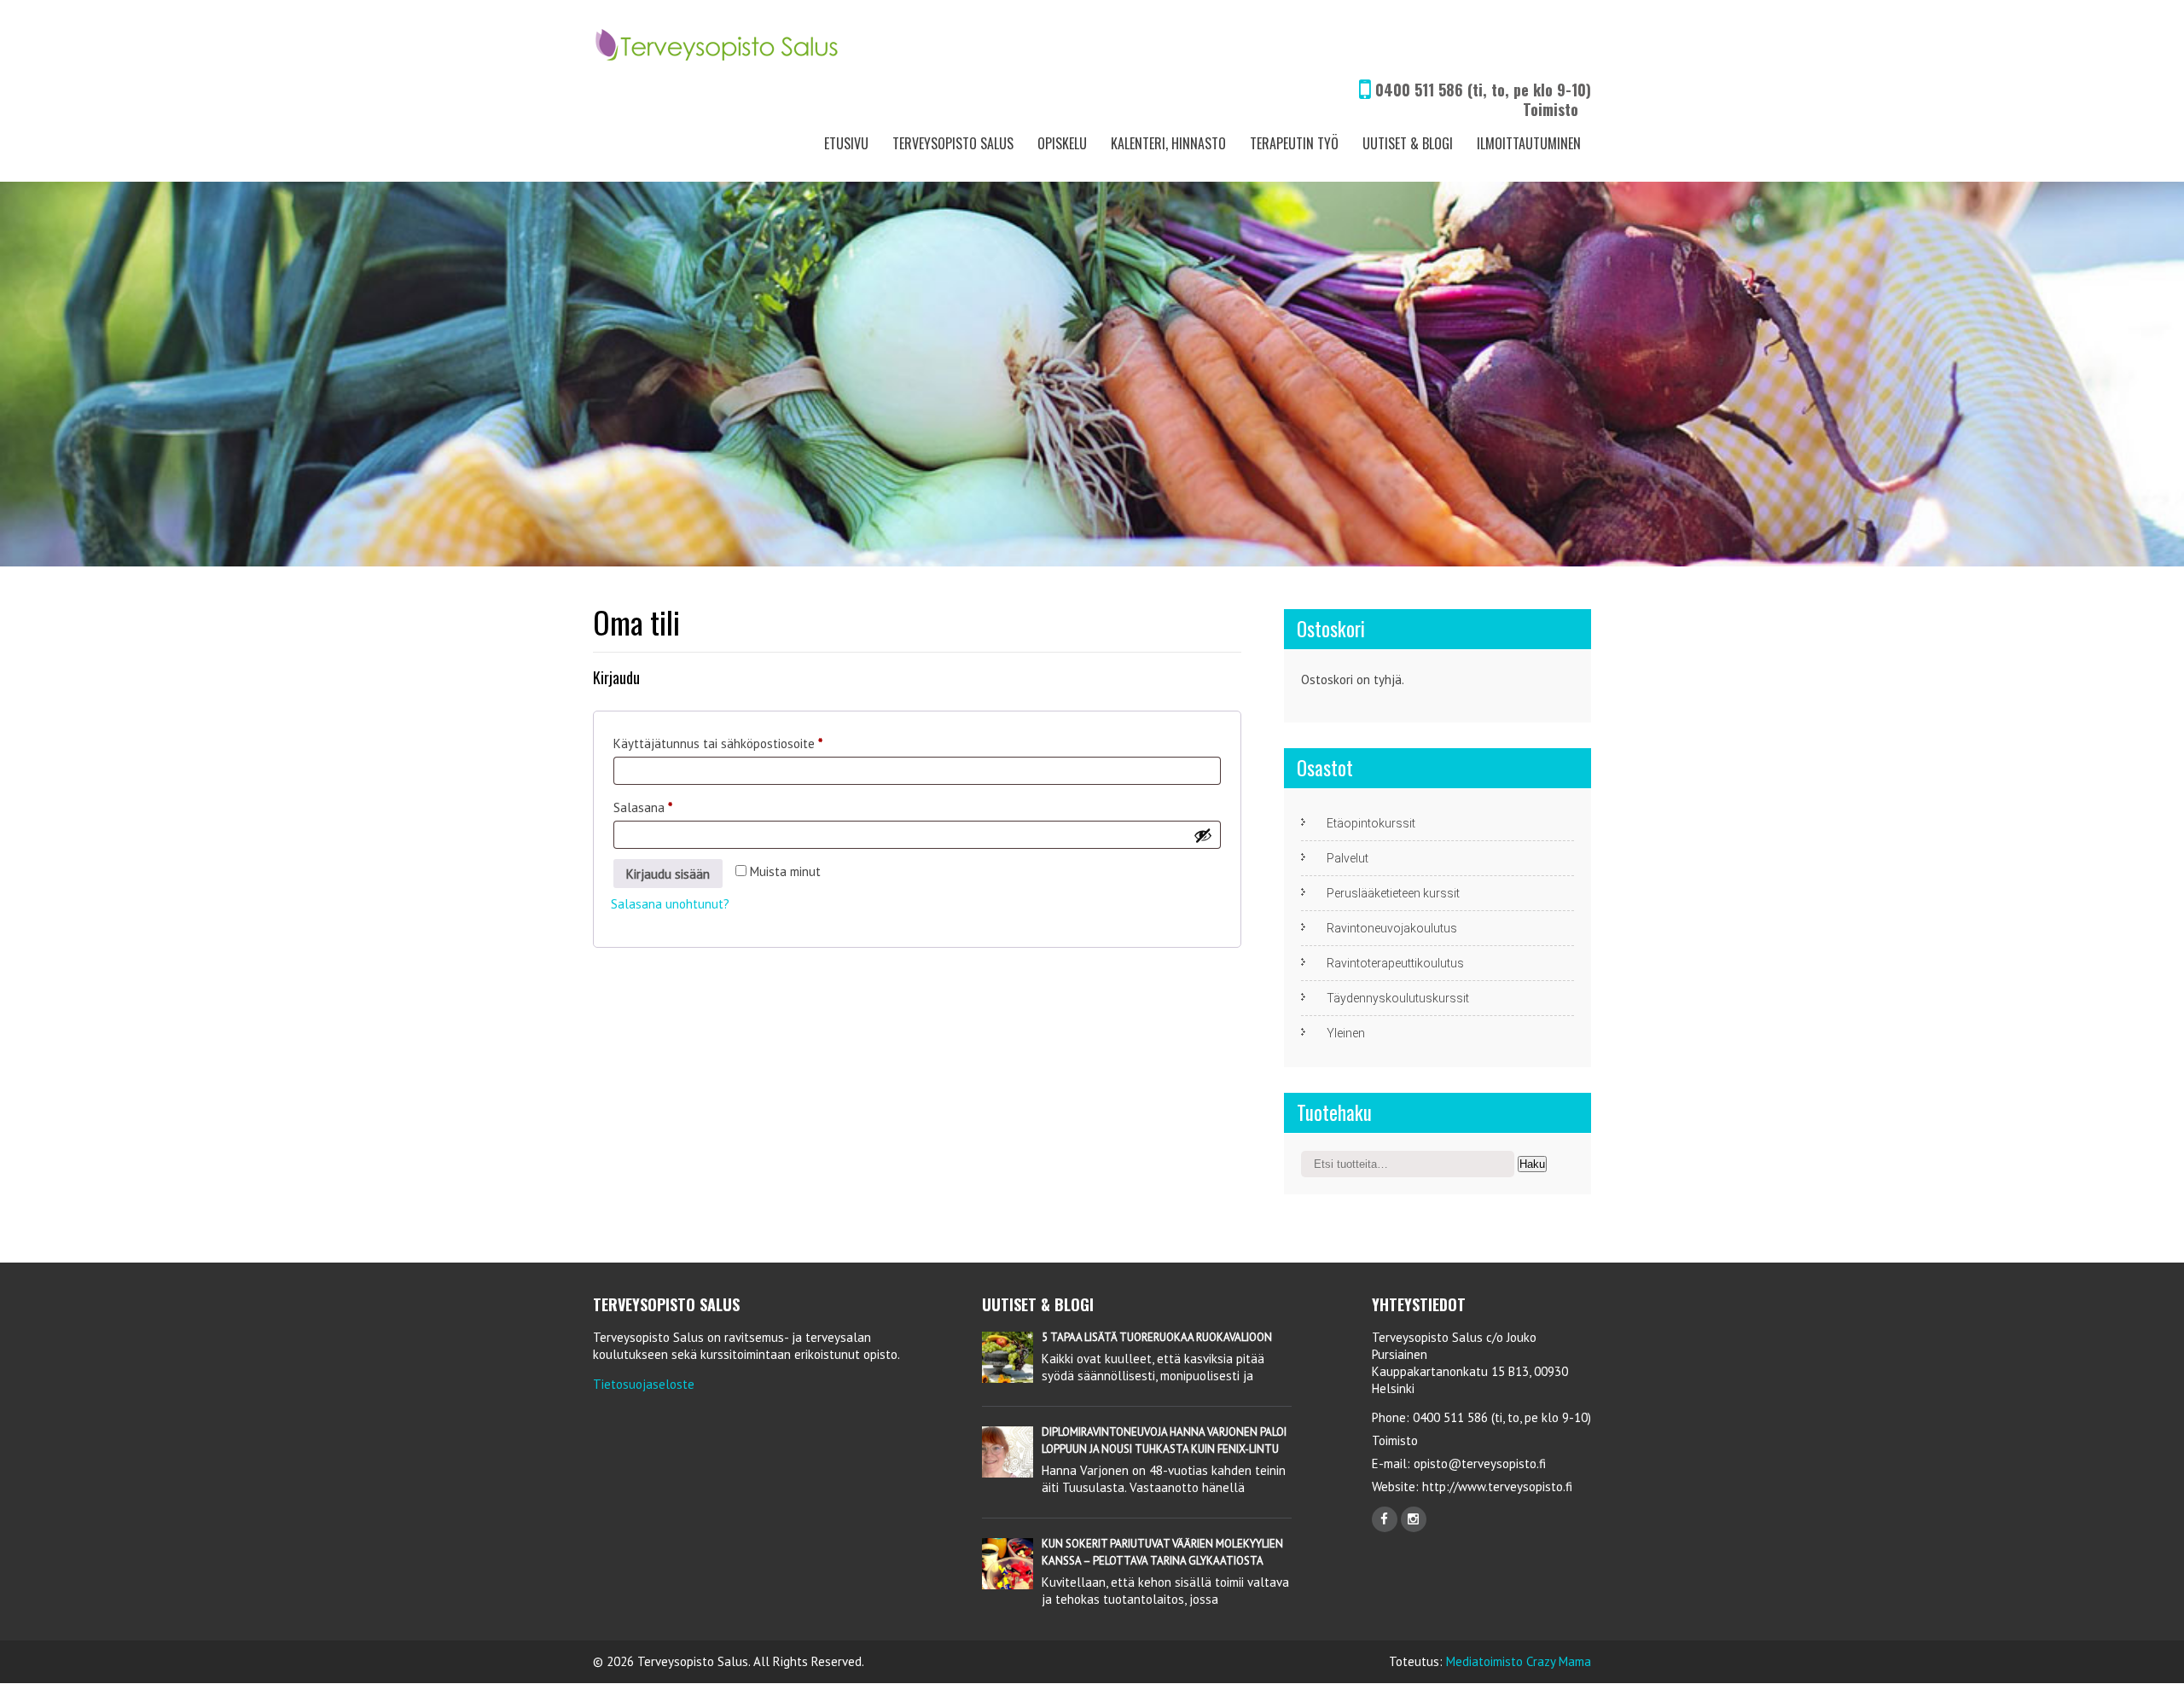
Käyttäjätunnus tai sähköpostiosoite (746, 743)
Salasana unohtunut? (670, 904)
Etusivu (846, 143)
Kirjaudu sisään (668, 874)
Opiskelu (1062, 143)
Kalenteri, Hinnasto (1168, 143)
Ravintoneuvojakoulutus (1392, 928)
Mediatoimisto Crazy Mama (1519, 1661)
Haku (1532, 1164)
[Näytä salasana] (1203, 835)
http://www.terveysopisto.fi (1496, 1487)
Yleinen (1346, 1033)
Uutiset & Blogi (1408, 143)
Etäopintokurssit (1371, 823)
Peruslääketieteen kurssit (1393, 893)
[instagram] (1414, 1519)
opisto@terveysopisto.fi (1480, 1463)
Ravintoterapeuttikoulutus (1395, 963)
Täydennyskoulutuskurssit (1398, 998)
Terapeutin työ (1294, 143)
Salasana (671, 807)
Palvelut (1348, 858)
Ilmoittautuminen (1529, 143)
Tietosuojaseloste (644, 1384)
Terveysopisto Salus (953, 143)
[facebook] (1385, 1519)
